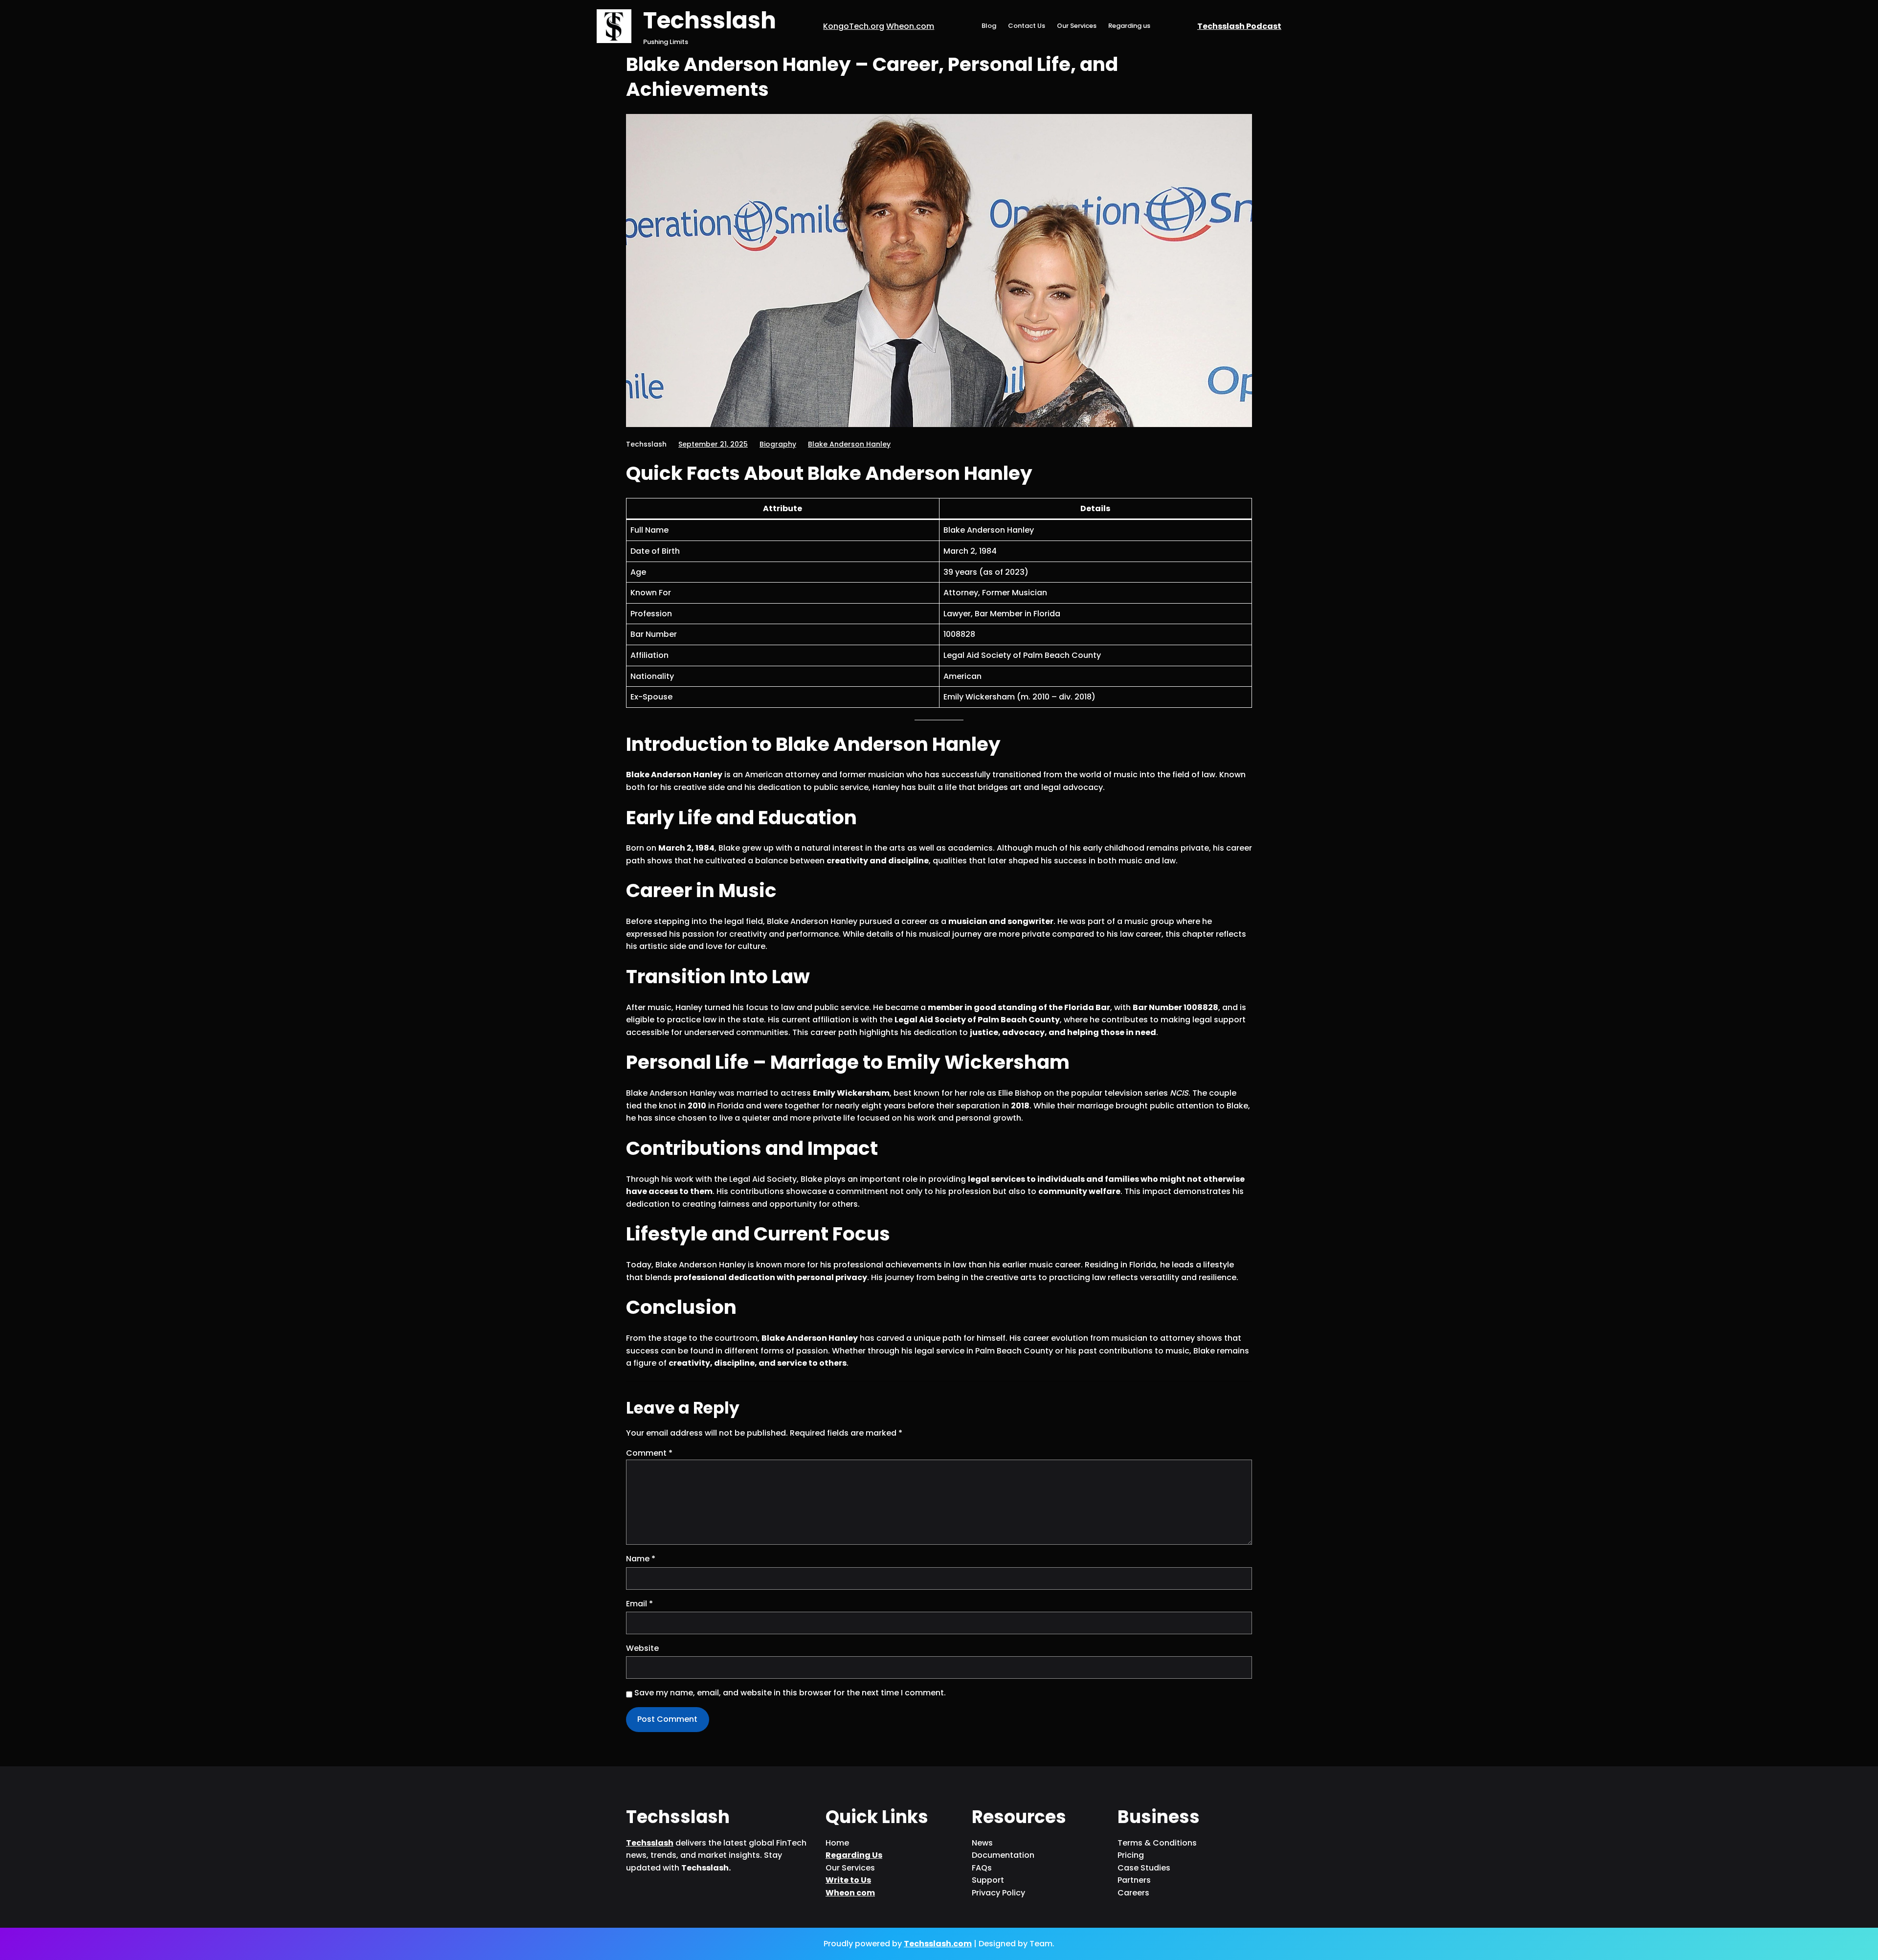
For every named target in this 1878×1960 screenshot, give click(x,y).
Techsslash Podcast (1239, 26)
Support (988, 1880)
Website (642, 1648)
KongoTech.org (854, 26)
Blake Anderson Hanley (849, 444)
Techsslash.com (938, 1944)
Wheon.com (910, 26)
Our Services (1077, 26)
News (982, 1843)
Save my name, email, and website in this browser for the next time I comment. (790, 1693)
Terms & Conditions (1157, 1843)
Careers (1133, 1893)
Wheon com (850, 1893)
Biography (778, 444)
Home (837, 1843)
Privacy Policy (998, 1893)
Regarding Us (854, 1855)
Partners (1134, 1880)
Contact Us (1027, 26)
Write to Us (848, 1880)
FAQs (982, 1868)
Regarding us (1129, 26)
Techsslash (710, 20)
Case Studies (1144, 1868)
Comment (649, 1453)
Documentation (1003, 1855)
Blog (989, 26)
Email (639, 1604)
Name (641, 1559)
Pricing (1131, 1855)
